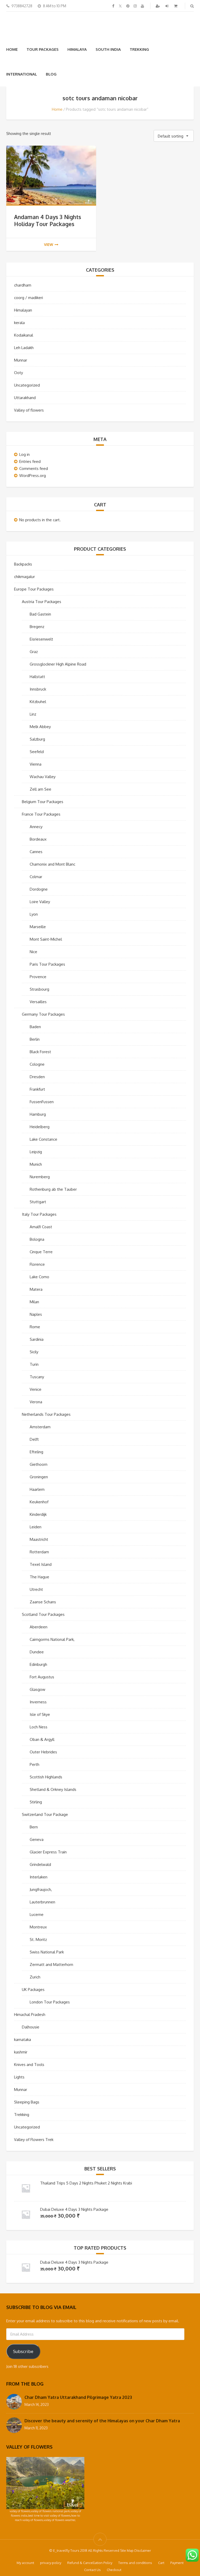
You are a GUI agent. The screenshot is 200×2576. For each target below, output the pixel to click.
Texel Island (41, 1564)
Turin (34, 1364)
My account (25, 2563)
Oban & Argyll (42, 1739)
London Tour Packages (50, 2002)
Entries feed (30, 461)
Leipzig (36, 1152)
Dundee (37, 1652)
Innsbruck (38, 689)
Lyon (34, 914)
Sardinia (37, 1339)
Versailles (38, 1002)
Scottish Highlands (46, 1777)
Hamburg (38, 1114)
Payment (177, 2563)
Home (12, 49)
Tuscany (37, 1377)
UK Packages (33, 1990)
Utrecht (36, 1589)
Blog (51, 74)
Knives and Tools (29, 2065)
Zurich (35, 1977)
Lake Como (39, 1277)
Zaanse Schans (43, 1602)
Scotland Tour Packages (43, 1614)
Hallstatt (37, 677)
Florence (37, 1264)
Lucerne (37, 1914)
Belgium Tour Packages (43, 802)
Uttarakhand (25, 398)
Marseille (38, 927)
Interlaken (39, 1877)
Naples (36, 1314)
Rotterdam (39, 1552)
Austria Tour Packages (42, 602)
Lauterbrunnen (42, 1902)
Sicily (34, 1352)
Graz (34, 652)
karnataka (23, 2040)
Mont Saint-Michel (46, 939)
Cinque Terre (41, 1252)
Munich (36, 1164)
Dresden (37, 1077)
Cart (161, 2563)
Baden (35, 1027)
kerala (19, 323)
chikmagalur (24, 577)
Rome (35, 1327)
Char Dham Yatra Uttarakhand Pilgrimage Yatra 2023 (78, 2397)
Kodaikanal (24, 335)
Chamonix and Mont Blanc (52, 864)
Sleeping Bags (27, 2102)
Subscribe (23, 2351)
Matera (36, 1289)
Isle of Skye (40, 1714)
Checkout (114, 2570)
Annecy (36, 827)
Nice (33, 952)
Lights (19, 2077)
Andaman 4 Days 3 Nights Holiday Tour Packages (48, 220)
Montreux (38, 1927)
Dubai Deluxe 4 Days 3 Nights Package (74, 2209)
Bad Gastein (40, 614)
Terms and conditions (135, 2563)
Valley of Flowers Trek (34, 2140)
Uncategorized (27, 385)
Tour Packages (43, 49)
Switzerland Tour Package (45, 1814)
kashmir (21, 2052)
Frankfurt (37, 1089)
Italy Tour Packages (39, 1214)
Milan (34, 1302)
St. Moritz (38, 1939)
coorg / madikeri (29, 298)
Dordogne (39, 889)
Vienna (36, 764)
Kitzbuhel (38, 702)
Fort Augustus (42, 1677)
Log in (24, 454)
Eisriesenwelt (41, 639)
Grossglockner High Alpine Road (58, 664)
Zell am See (40, 789)
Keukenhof (39, 1502)
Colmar (36, 877)
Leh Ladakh (24, 348)
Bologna (37, 1239)
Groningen (39, 1477)
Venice (36, 1389)
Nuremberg (40, 1177)
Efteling (36, 1452)
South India (108, 49)
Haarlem (37, 1489)
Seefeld (37, 752)
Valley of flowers (29, 410)
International (22, 74)
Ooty (18, 373)
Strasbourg (39, 989)
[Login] (167, 6)
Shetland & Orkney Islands (53, 1789)
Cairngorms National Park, (52, 1639)
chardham (23, 285)
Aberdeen (39, 1627)
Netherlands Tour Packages (46, 1414)
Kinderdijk (38, 1514)
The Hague (39, 1577)
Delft (34, 1439)
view (49, 244)
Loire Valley (40, 902)
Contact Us (92, 2570)
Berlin (35, 1039)
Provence (38, 977)
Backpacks (23, 564)
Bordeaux (38, 839)
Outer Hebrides (43, 1752)
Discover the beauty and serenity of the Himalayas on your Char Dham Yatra (102, 2421)
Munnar (21, 360)
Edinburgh (38, 1664)
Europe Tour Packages (34, 589)
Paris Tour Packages (47, 964)
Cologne (37, 1064)
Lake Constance (43, 1139)
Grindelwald (40, 1864)
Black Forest (40, 1052)
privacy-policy (51, 2563)
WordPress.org (33, 476)
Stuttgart (38, 1202)
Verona (36, 1402)
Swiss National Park (47, 1952)
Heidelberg (40, 1127)
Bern (34, 1827)
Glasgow (37, 1689)
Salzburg (37, 739)
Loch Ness (39, 1727)
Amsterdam (40, 1427)
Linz (33, 714)
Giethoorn (39, 1464)
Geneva (37, 1839)
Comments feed (34, 468)
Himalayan (23, 310)
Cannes (36, 852)
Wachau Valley (43, 777)
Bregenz (37, 627)
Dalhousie (31, 2027)
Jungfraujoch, (41, 1889)
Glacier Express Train (48, 1852)
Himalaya (77, 49)
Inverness (38, 1702)
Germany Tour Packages (43, 1014)
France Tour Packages (41, 814)
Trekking (139, 49)
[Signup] (158, 6)
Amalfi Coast (41, 1227)
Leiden (36, 1527)
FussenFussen (42, 1102)
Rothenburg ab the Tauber (53, 1189)
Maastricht (39, 1539)
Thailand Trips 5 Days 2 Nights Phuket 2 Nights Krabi (86, 2183)
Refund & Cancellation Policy (90, 2563)
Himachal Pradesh (30, 2015)
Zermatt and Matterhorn (51, 1964)
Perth (35, 1764)
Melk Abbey (40, 727)
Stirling (36, 1802)
